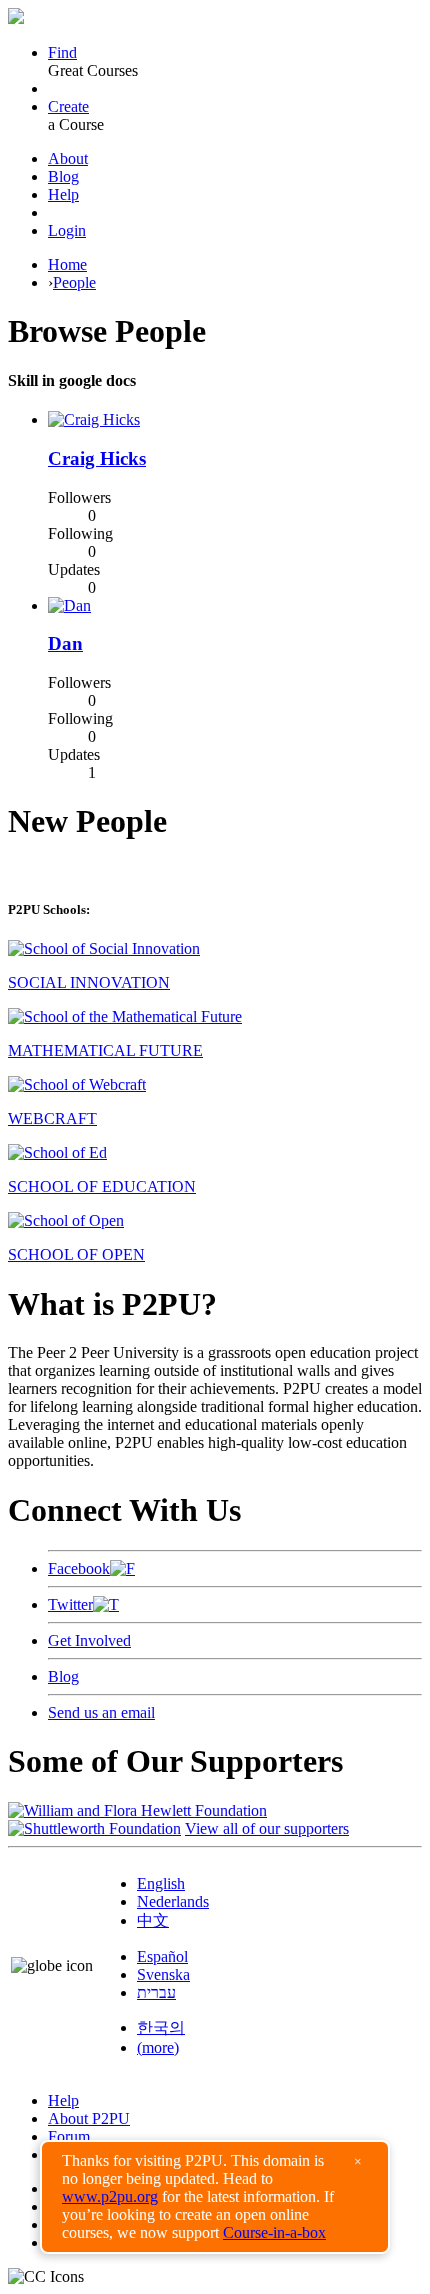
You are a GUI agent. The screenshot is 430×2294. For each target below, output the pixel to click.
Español (162, 1956)
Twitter (70, 1604)
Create (68, 106)
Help (63, 194)
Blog (63, 176)
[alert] (215, 2197)
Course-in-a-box (274, 2232)
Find (62, 52)
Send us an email (101, 1712)
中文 (153, 1920)
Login (67, 230)
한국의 (161, 2027)
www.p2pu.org (110, 2196)
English (161, 1883)
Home (67, 264)
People (74, 282)
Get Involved (89, 1640)
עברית (156, 1992)
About (68, 158)
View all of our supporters (267, 1828)
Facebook (79, 1568)
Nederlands (173, 1901)
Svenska (163, 1974)
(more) (158, 2047)
